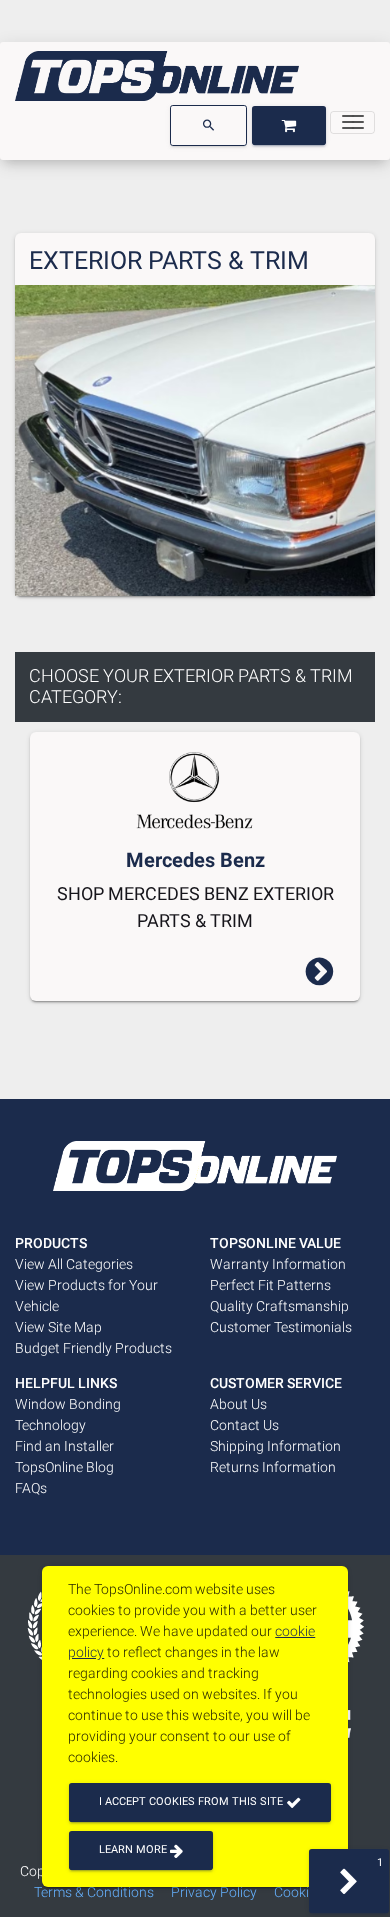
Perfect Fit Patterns (270, 1285)
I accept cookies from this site (192, 1801)
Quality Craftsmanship (279, 1306)
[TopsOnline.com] (157, 76)
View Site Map (58, 1327)
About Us (238, 1404)
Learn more (134, 1849)
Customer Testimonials (281, 1327)
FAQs (31, 1488)
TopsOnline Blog (64, 1467)
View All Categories (74, 1264)
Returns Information (273, 1467)
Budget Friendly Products (93, 1348)
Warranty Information (278, 1264)
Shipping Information (275, 1446)
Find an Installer (64, 1446)
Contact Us (244, 1425)
